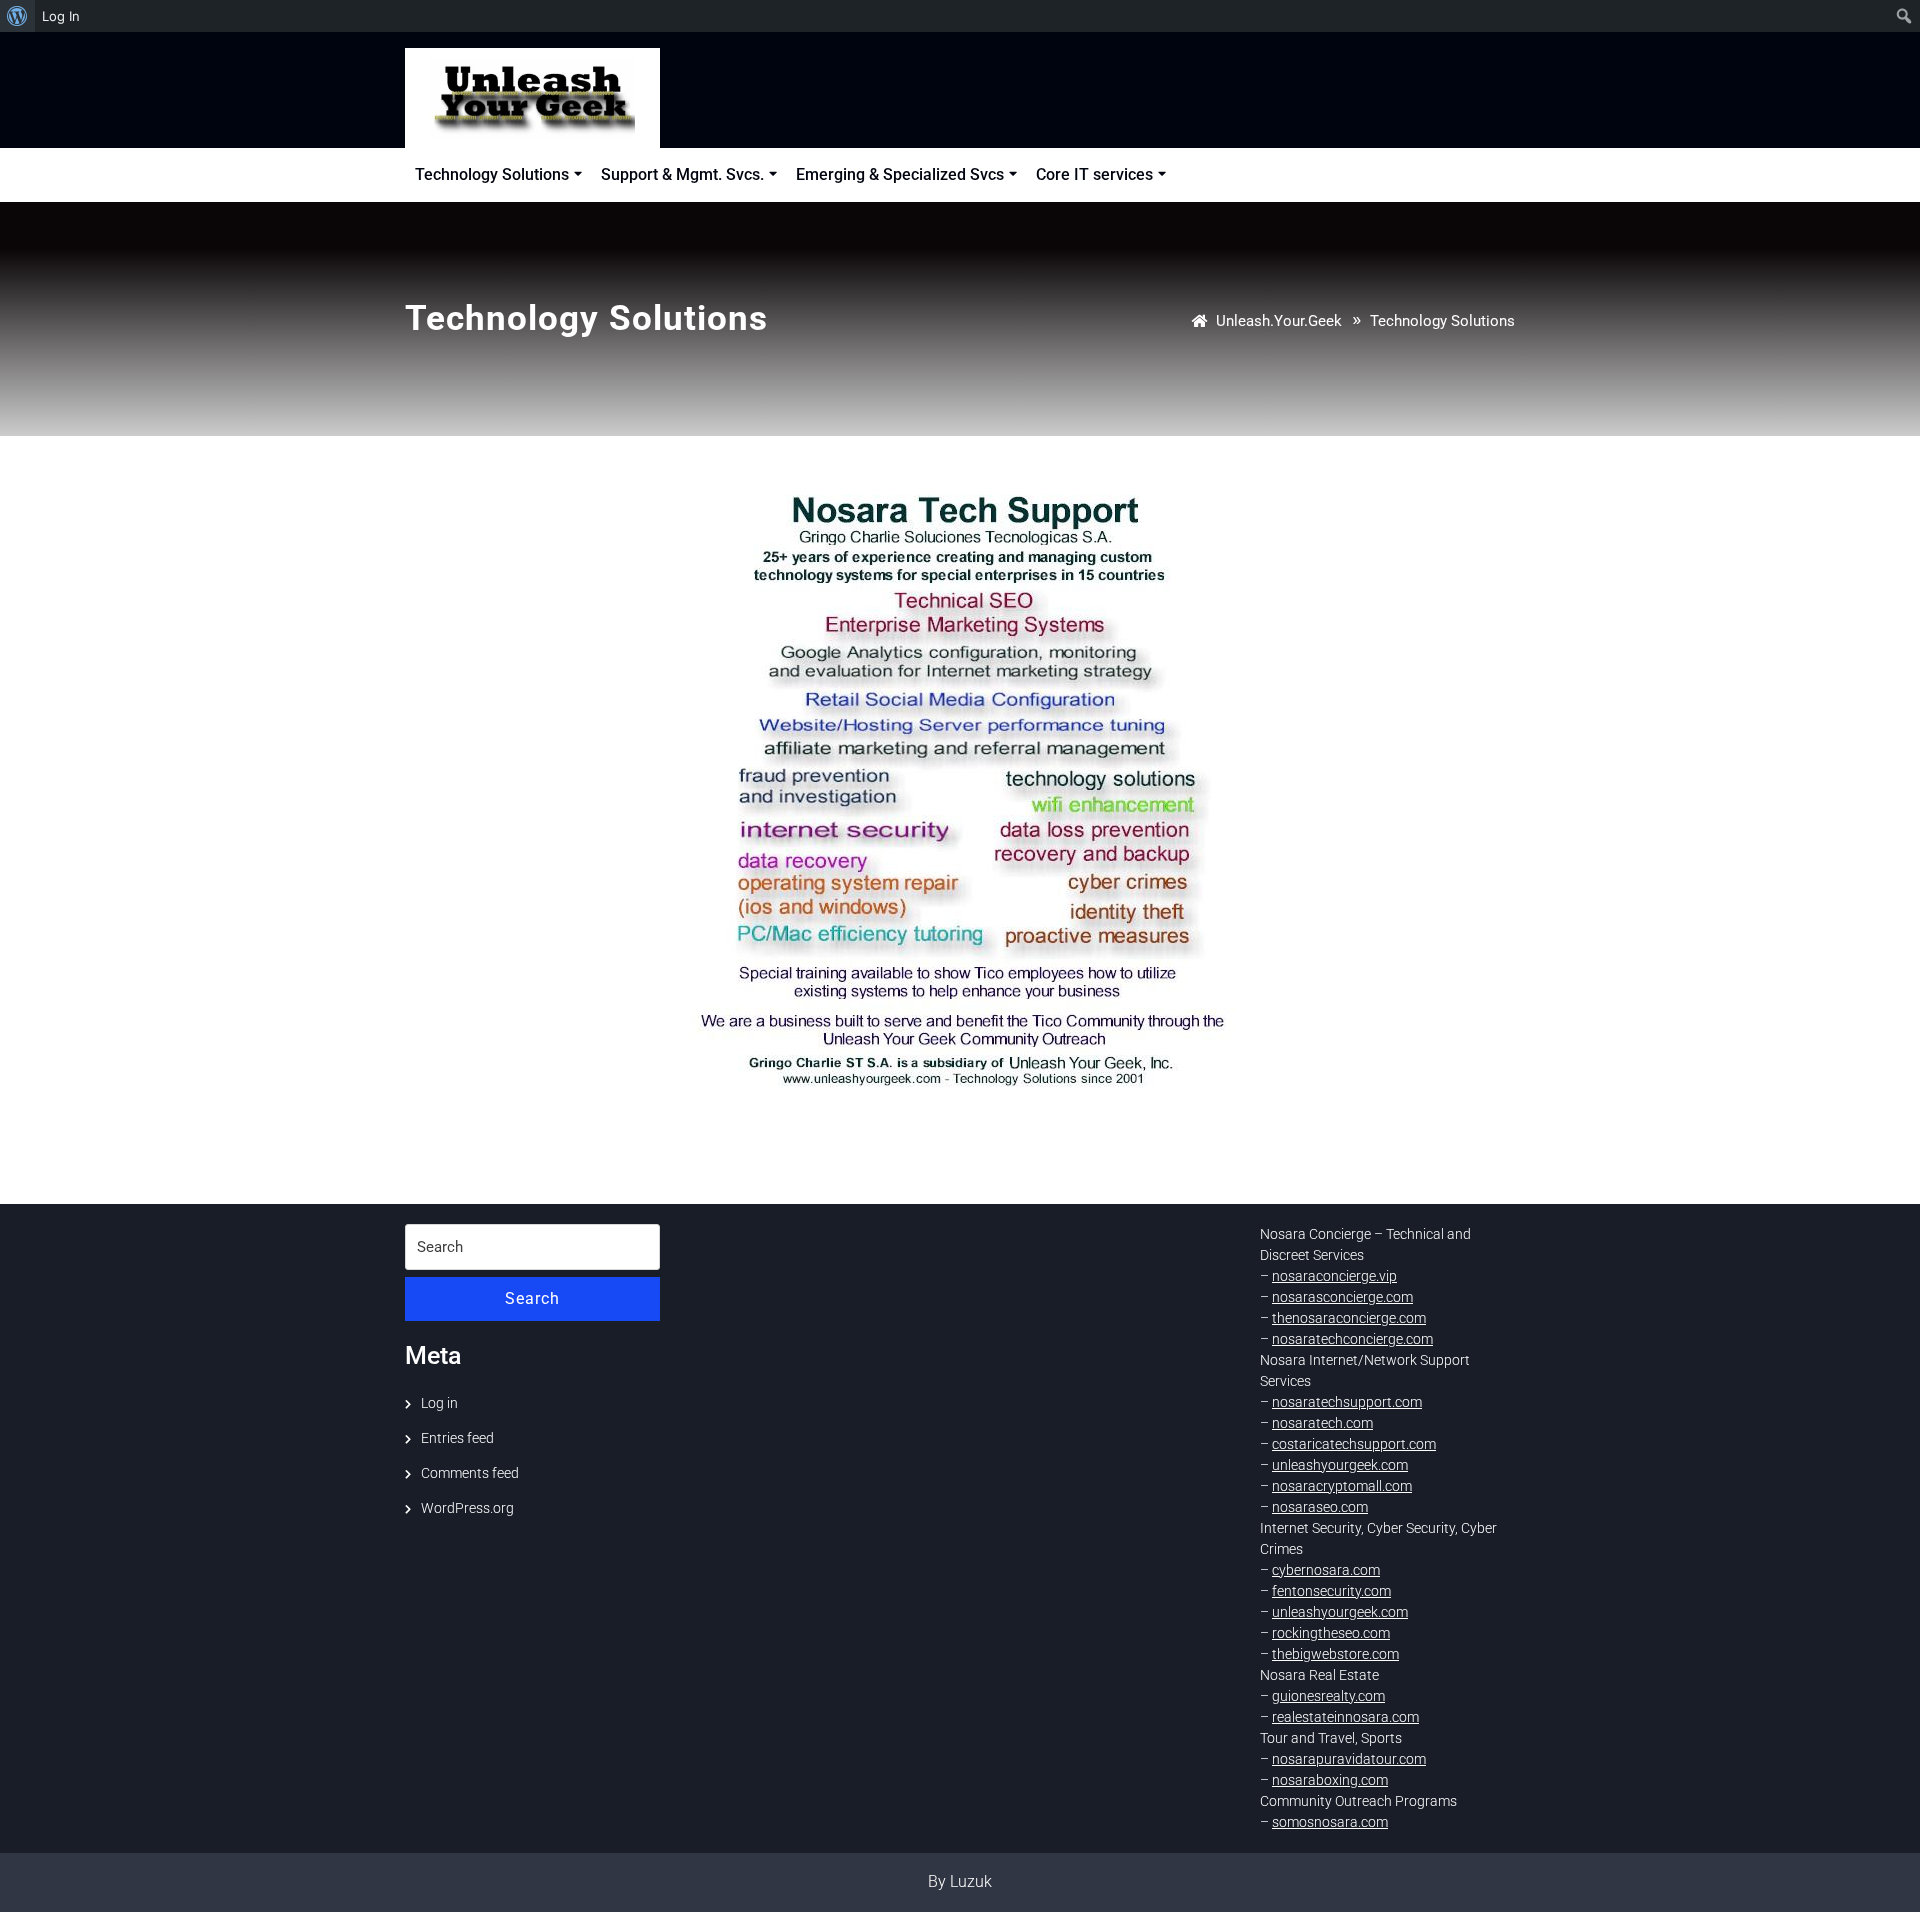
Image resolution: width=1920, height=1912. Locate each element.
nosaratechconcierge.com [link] (1352, 1339)
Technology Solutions (492, 174)
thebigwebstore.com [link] (1335, 1654)
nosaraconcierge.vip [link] (1334, 1276)
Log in (439, 1403)
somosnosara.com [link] (1330, 1822)
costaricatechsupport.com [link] (1354, 1444)
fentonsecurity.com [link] (1331, 1591)
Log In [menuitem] (61, 16)
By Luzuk (960, 1881)
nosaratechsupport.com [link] (1347, 1402)
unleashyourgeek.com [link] (1340, 1465)
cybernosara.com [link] (1326, 1570)
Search (532, 1298)
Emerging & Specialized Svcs (900, 174)
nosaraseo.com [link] (1320, 1507)
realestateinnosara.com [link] (1345, 1717)
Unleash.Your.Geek (1279, 321)
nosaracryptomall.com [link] (1342, 1486)
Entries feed (457, 1438)
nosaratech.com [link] (1322, 1423)
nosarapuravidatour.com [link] (1349, 1759)
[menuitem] (17, 16)
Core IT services (1094, 174)
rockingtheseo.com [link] (1331, 1633)
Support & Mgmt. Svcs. (682, 174)
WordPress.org (467, 1508)
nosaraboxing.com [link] (1330, 1780)
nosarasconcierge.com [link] (1342, 1297)
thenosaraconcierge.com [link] (1349, 1318)
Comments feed (470, 1473)
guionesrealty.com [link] (1328, 1696)
